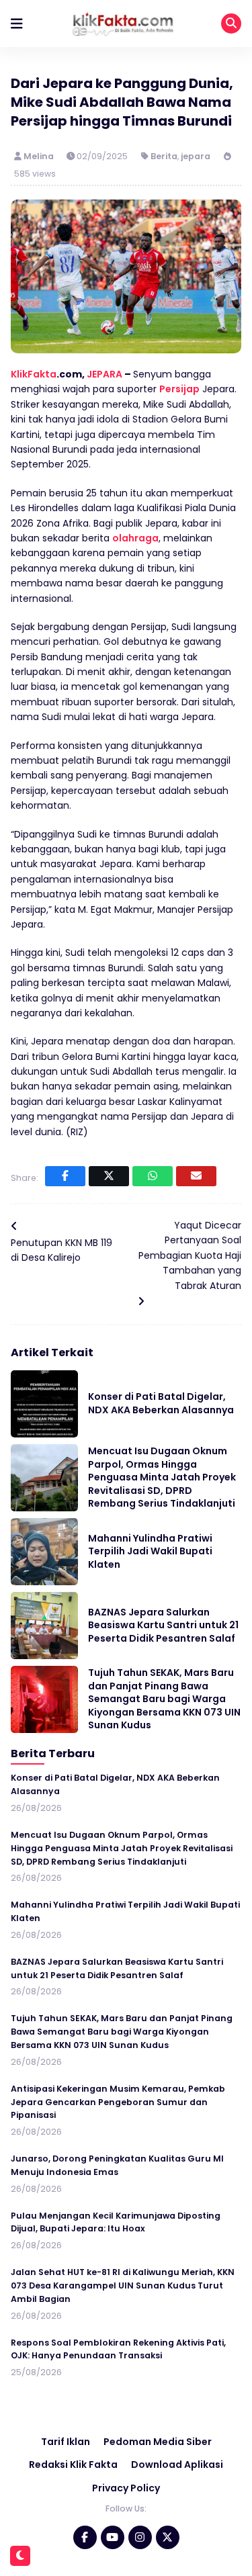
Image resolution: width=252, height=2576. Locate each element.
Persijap (179, 389)
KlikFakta (34, 374)
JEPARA (104, 374)
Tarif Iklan (66, 2442)
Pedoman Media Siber (158, 2442)
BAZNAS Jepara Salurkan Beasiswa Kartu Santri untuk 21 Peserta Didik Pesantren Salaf (163, 1625)
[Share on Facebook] (65, 1176)
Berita (164, 156)
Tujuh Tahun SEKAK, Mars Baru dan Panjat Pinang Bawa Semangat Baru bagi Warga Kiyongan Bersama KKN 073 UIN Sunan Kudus (164, 1699)
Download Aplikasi (177, 2464)
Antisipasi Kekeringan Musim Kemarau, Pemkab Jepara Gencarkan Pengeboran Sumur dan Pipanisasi (118, 2102)
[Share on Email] (196, 1176)
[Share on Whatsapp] (153, 1176)
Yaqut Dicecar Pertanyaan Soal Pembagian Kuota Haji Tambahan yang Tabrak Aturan (190, 1255)
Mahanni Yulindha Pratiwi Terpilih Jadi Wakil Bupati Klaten (150, 1551)
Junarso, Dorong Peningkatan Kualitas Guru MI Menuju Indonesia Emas (117, 2165)
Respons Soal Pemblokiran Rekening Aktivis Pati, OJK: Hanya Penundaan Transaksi (118, 2349)
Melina (40, 156)
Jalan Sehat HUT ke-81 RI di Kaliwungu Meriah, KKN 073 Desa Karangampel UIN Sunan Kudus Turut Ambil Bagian (123, 2285)
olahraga (135, 538)
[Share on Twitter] (109, 1176)
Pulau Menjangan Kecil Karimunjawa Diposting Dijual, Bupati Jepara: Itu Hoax (116, 2222)
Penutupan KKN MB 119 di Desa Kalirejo (61, 1250)
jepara (196, 156)
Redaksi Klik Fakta (73, 2464)
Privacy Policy (126, 2488)
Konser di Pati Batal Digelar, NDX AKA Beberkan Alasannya (161, 1403)
